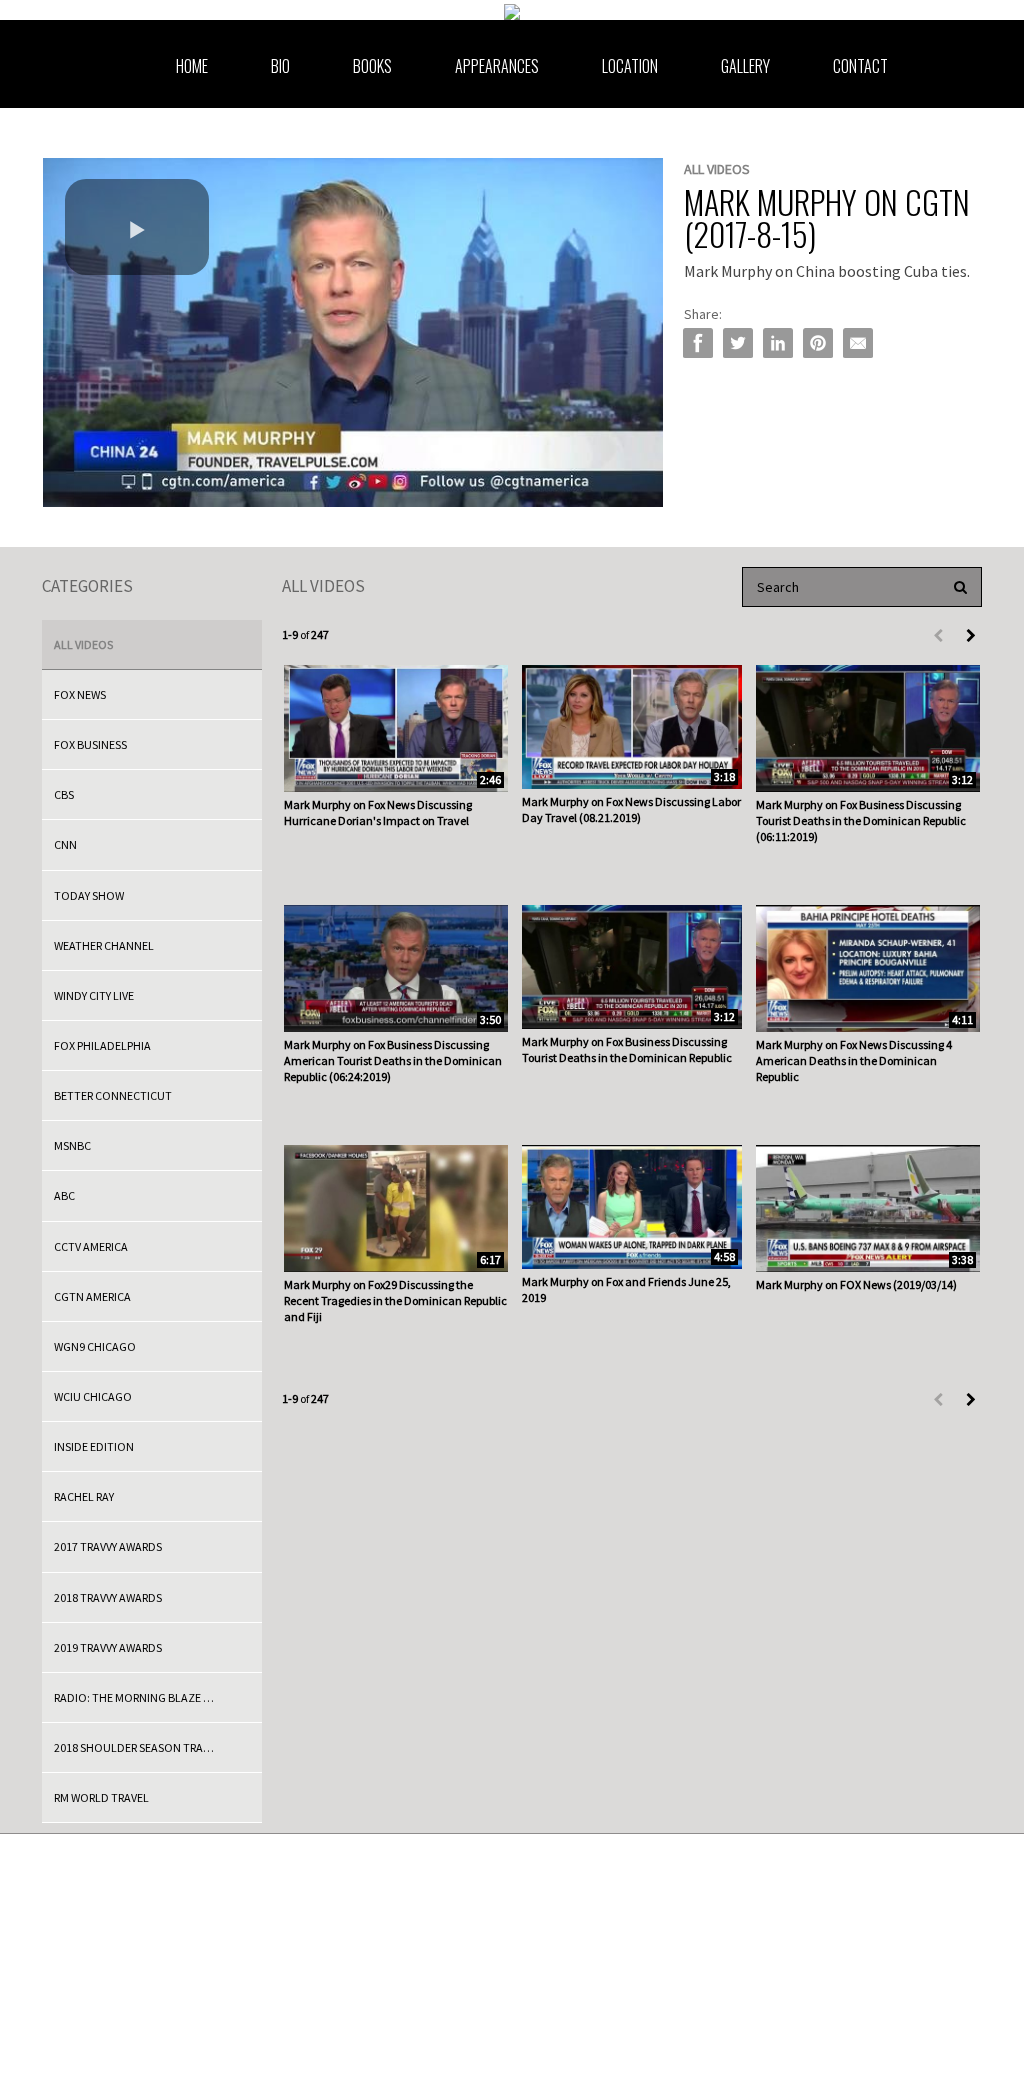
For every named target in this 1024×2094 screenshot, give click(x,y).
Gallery (745, 66)
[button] (137, 227)
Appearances (497, 66)
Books (372, 66)
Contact (860, 66)
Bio (280, 66)
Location (630, 66)
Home (192, 66)
